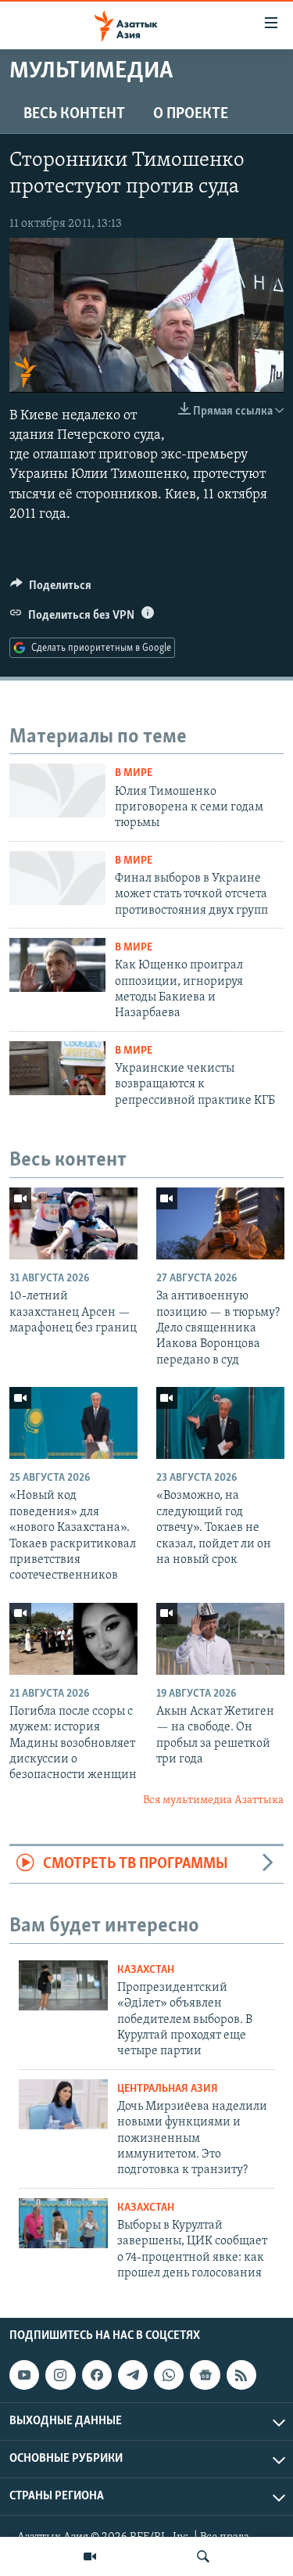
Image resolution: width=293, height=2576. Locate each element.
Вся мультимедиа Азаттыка (213, 1800)
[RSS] (241, 2375)
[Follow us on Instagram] (60, 2375)
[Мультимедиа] (90, 2556)
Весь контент (74, 114)
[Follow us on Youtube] (24, 2375)
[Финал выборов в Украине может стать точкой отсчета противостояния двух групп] (57, 878)
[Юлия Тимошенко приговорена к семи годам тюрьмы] (57, 790)
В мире (134, 773)
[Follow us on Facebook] (97, 2375)
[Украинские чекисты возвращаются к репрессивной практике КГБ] (57, 1068)
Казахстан (146, 1970)
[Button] (51, 589)
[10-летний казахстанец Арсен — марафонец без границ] (73, 1223)
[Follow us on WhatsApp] (169, 2375)
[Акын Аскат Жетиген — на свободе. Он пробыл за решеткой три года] (220, 1639)
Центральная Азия (168, 2089)
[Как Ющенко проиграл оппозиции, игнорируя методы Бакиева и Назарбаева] (57, 965)
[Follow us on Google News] (205, 2375)
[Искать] (203, 2556)
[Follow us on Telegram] (133, 2375)
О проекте (191, 114)
